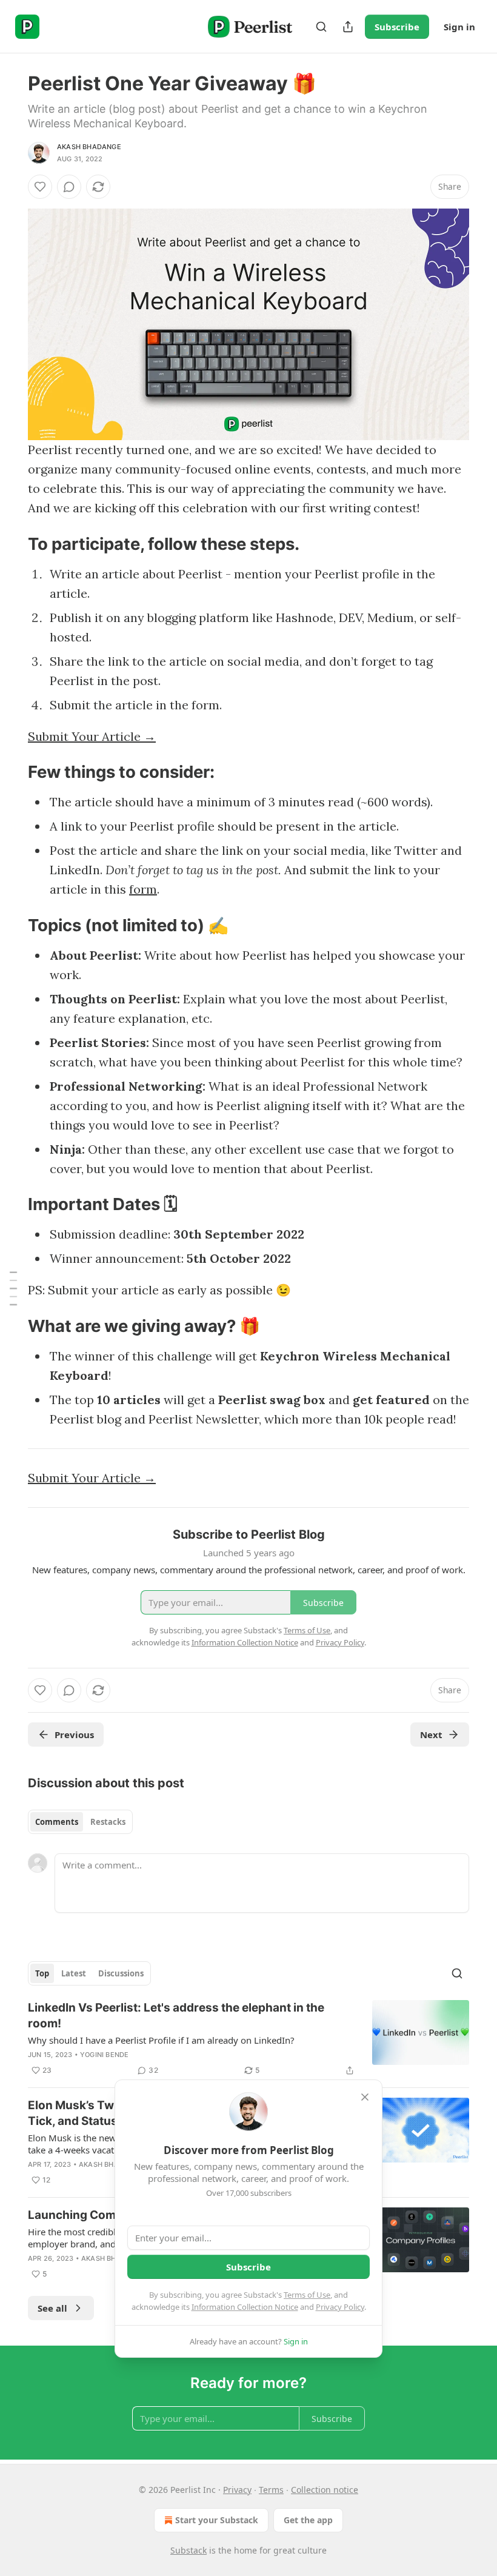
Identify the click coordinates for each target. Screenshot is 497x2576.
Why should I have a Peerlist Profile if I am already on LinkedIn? (161, 2040)
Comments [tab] (57, 1822)
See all (52, 2308)
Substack (188, 2550)
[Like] (40, 187)
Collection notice (325, 2490)
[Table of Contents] (13, 1288)
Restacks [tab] (108, 1822)
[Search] (321, 27)
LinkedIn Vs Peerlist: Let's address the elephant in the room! (176, 2016)
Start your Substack (217, 2520)
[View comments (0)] (69, 187)
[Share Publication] (348, 27)
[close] (365, 2097)
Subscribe (397, 27)
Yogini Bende (104, 2055)
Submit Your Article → (92, 736)
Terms (271, 2490)
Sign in (459, 27)
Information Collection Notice (245, 2307)
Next (431, 1735)
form (143, 889)
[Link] (11, 544)
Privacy (237, 2490)
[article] (248, 2039)
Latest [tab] (74, 1973)
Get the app (308, 2520)
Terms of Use (307, 2295)
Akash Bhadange (89, 147)
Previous (74, 1735)
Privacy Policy (340, 2307)
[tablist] (80, 1822)
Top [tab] (42, 1973)
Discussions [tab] (121, 1973)
